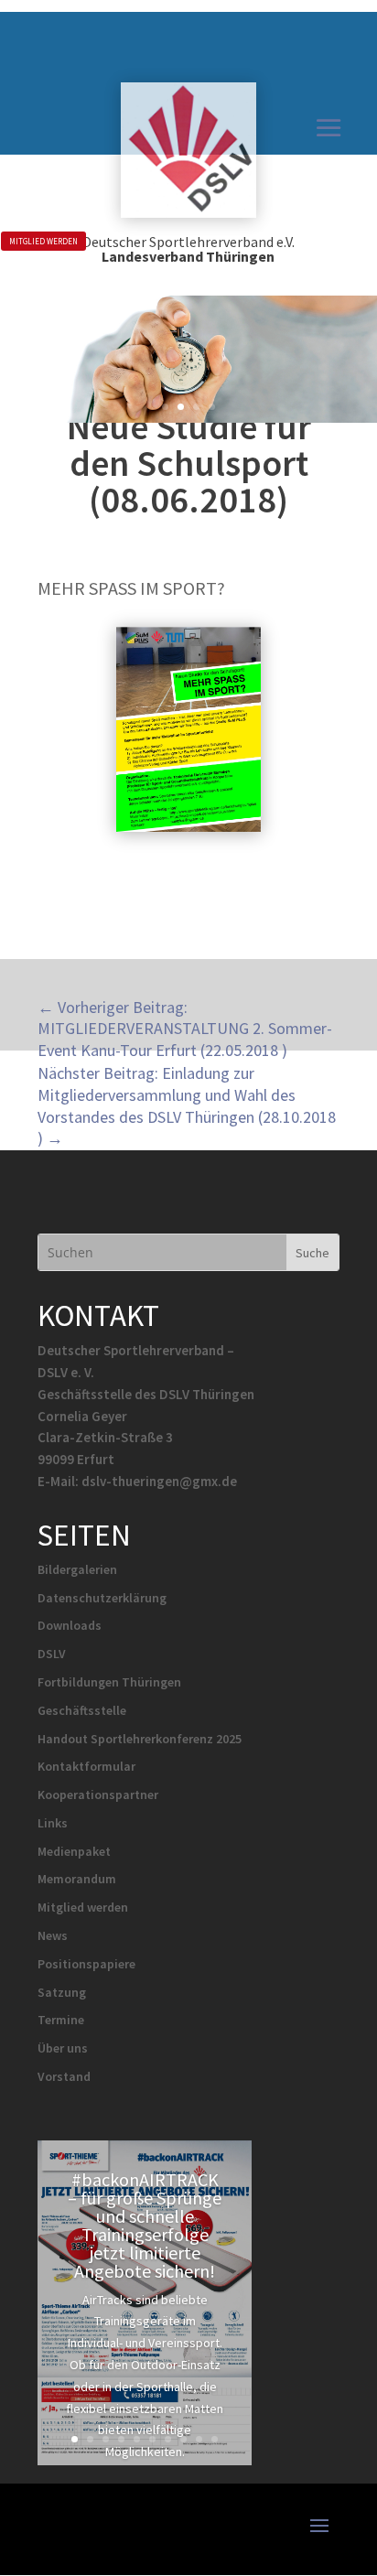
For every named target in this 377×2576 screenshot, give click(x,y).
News (53, 1935)
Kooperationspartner (98, 1795)
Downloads (70, 1625)
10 (215, 2439)
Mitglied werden (83, 1907)
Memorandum (77, 1879)
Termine (61, 2020)
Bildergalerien (77, 1569)
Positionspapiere (86, 1964)
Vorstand (64, 2076)
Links (53, 1823)
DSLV (52, 1654)
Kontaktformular (86, 1766)
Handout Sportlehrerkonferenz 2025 (140, 1739)
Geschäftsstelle (82, 1710)
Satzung (62, 1992)
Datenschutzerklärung (102, 1598)
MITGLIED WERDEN (43, 241)
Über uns (63, 2048)
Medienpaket (74, 1851)
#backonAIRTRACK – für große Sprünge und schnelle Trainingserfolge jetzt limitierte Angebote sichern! (145, 2225)
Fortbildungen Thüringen (109, 1682)
